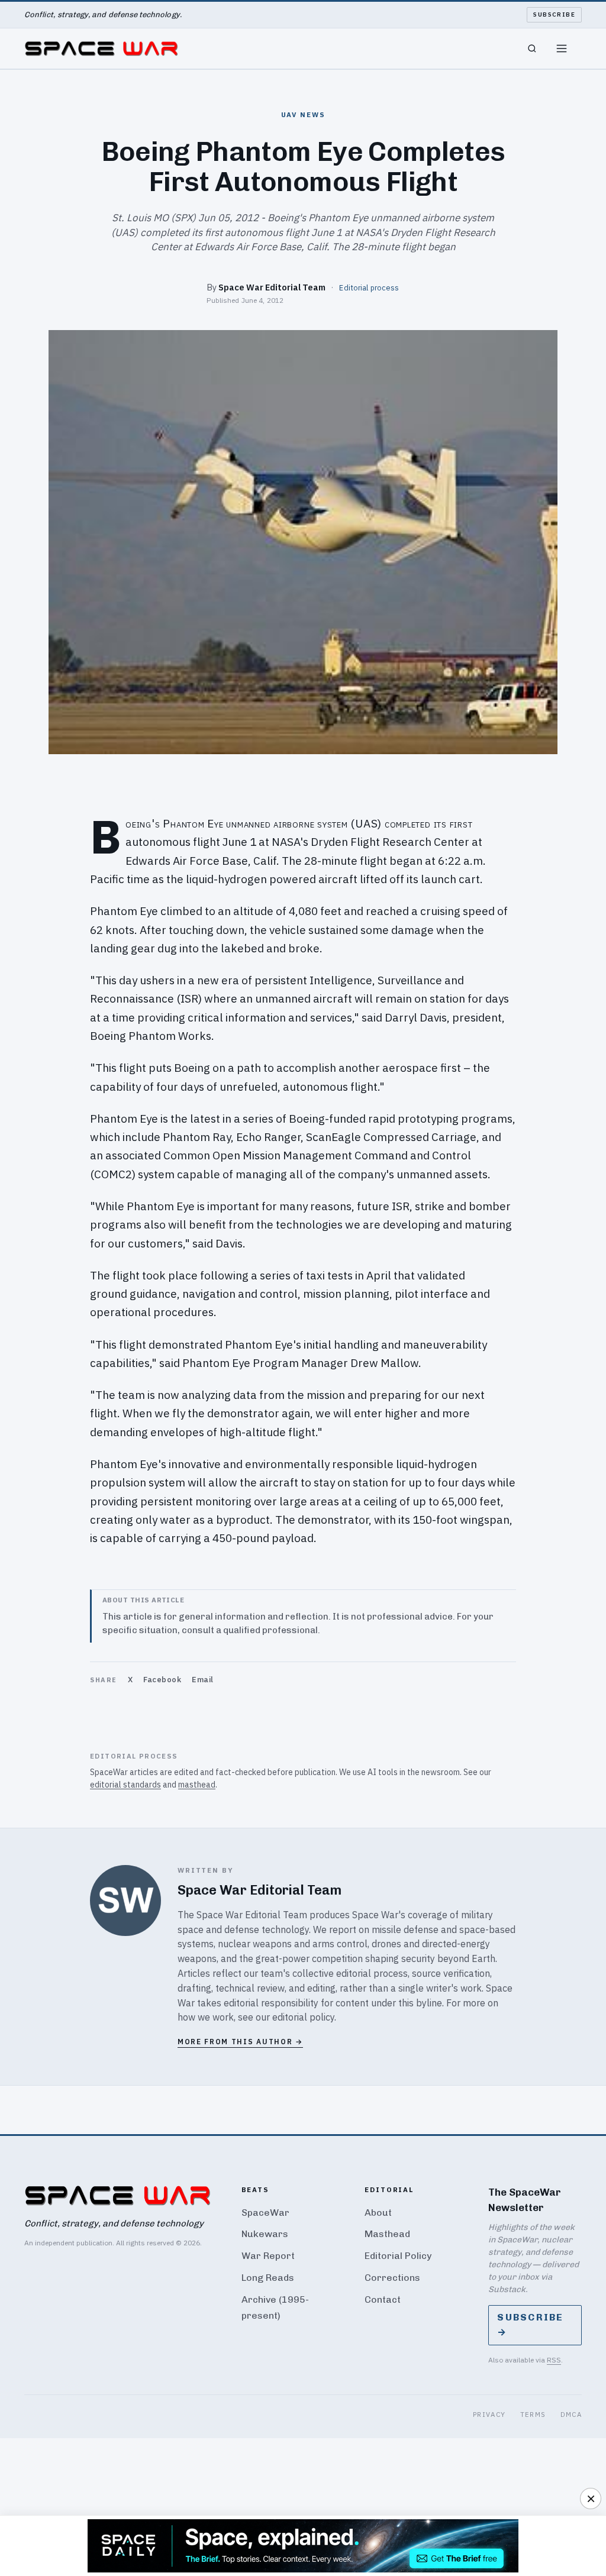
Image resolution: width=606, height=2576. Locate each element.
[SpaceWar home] (101, 49)
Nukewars (265, 2234)
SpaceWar (265, 2213)
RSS (554, 2360)
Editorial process (369, 287)
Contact (383, 2299)
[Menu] (562, 49)
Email (203, 1680)
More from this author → (240, 2042)
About (378, 2213)
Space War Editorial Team (272, 287)
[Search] (532, 49)
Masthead (387, 2234)
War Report (268, 2256)
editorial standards (125, 1785)
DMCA (571, 2414)
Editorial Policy (398, 2256)
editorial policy (303, 2017)
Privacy (489, 2414)
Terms (533, 2414)
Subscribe (554, 14)
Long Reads (268, 2278)
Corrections (392, 2278)
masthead (197, 1785)
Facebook (162, 1680)
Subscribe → (530, 2325)
